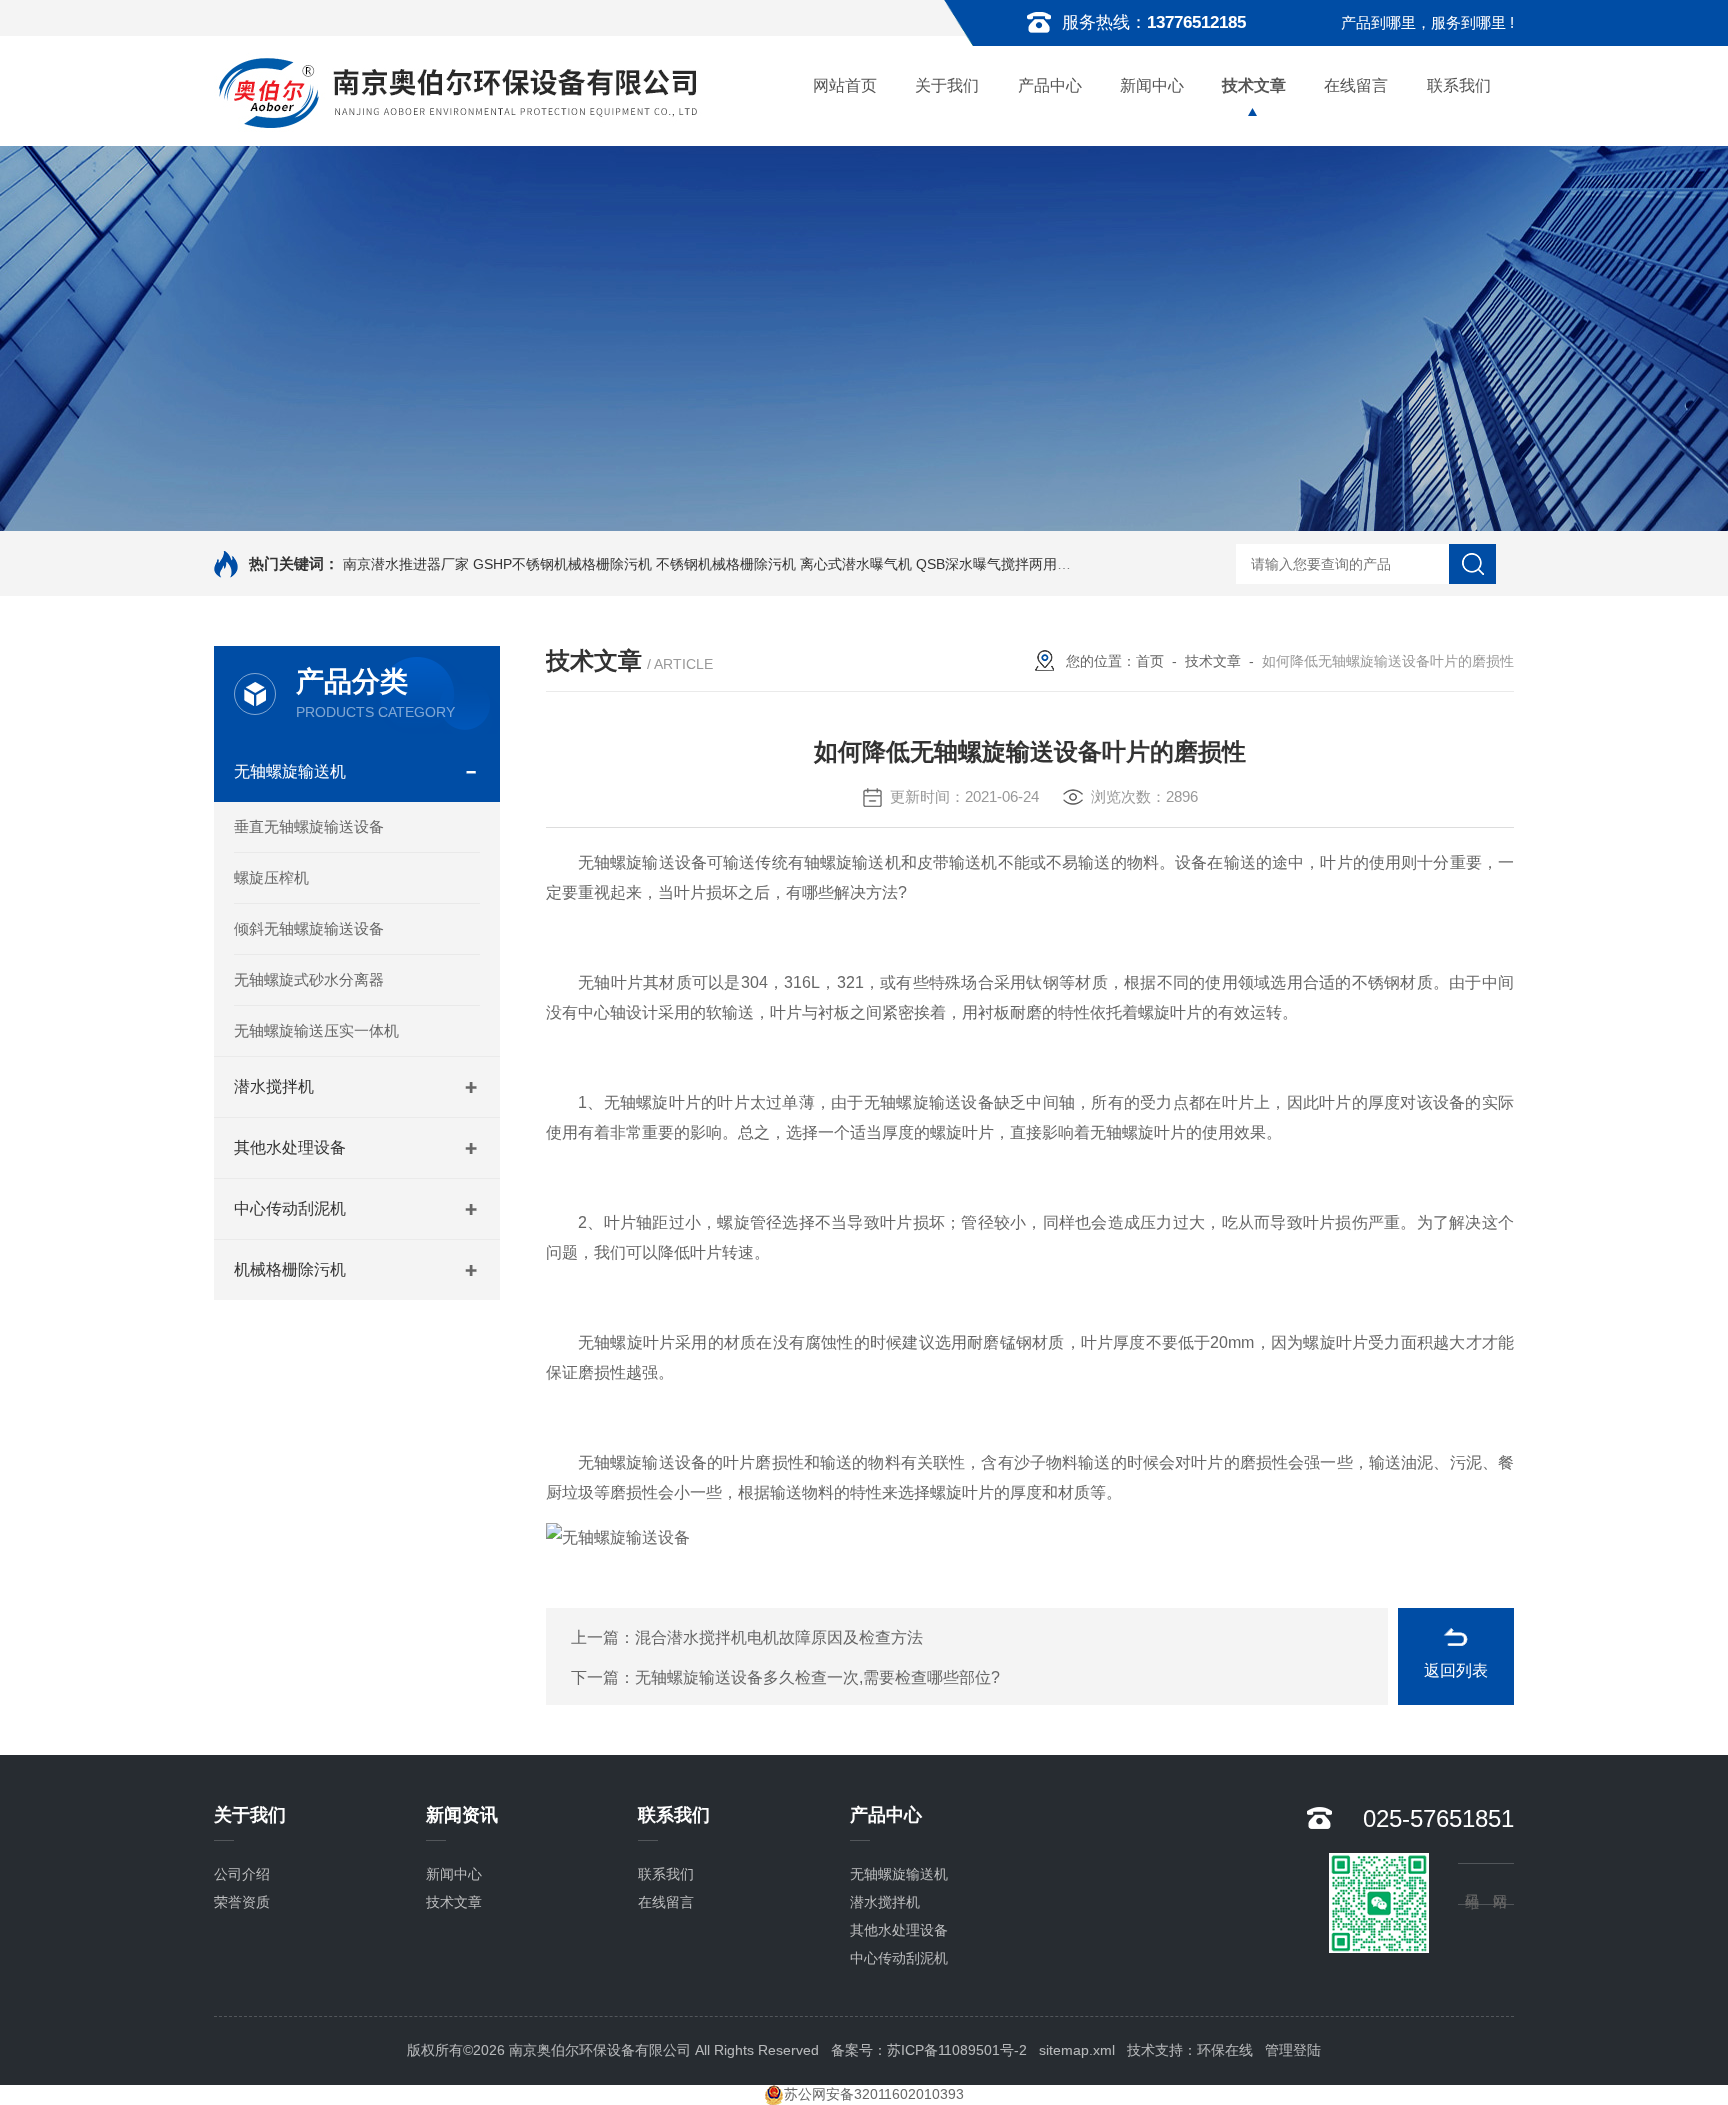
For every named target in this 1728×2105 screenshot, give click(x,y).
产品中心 (1050, 85)
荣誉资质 (242, 1902)
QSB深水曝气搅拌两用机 (993, 564)
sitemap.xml (1077, 2050)
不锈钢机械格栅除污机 (726, 564)
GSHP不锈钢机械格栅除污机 (562, 564)
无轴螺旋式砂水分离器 (309, 979)
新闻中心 (1152, 85)
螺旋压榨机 (271, 877)
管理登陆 (1293, 2050)
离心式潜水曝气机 (856, 564)
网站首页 (845, 85)
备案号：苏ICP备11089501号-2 (929, 2050)
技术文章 (1254, 85)
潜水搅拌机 (274, 1086)
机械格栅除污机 (290, 1269)
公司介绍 (242, 1874)
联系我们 (1459, 85)
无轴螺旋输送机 (290, 771)
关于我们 (947, 85)
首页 (1150, 661)
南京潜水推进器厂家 (406, 564)
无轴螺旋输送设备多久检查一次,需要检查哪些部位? (817, 1677)
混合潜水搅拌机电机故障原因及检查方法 (779, 1637)
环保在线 (1225, 2050)
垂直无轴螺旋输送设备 (309, 826)
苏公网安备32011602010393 (874, 2094)
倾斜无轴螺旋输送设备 (309, 928)
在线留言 (1356, 85)
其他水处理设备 (290, 1147)
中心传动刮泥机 (290, 1208)
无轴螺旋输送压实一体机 (316, 1030)
